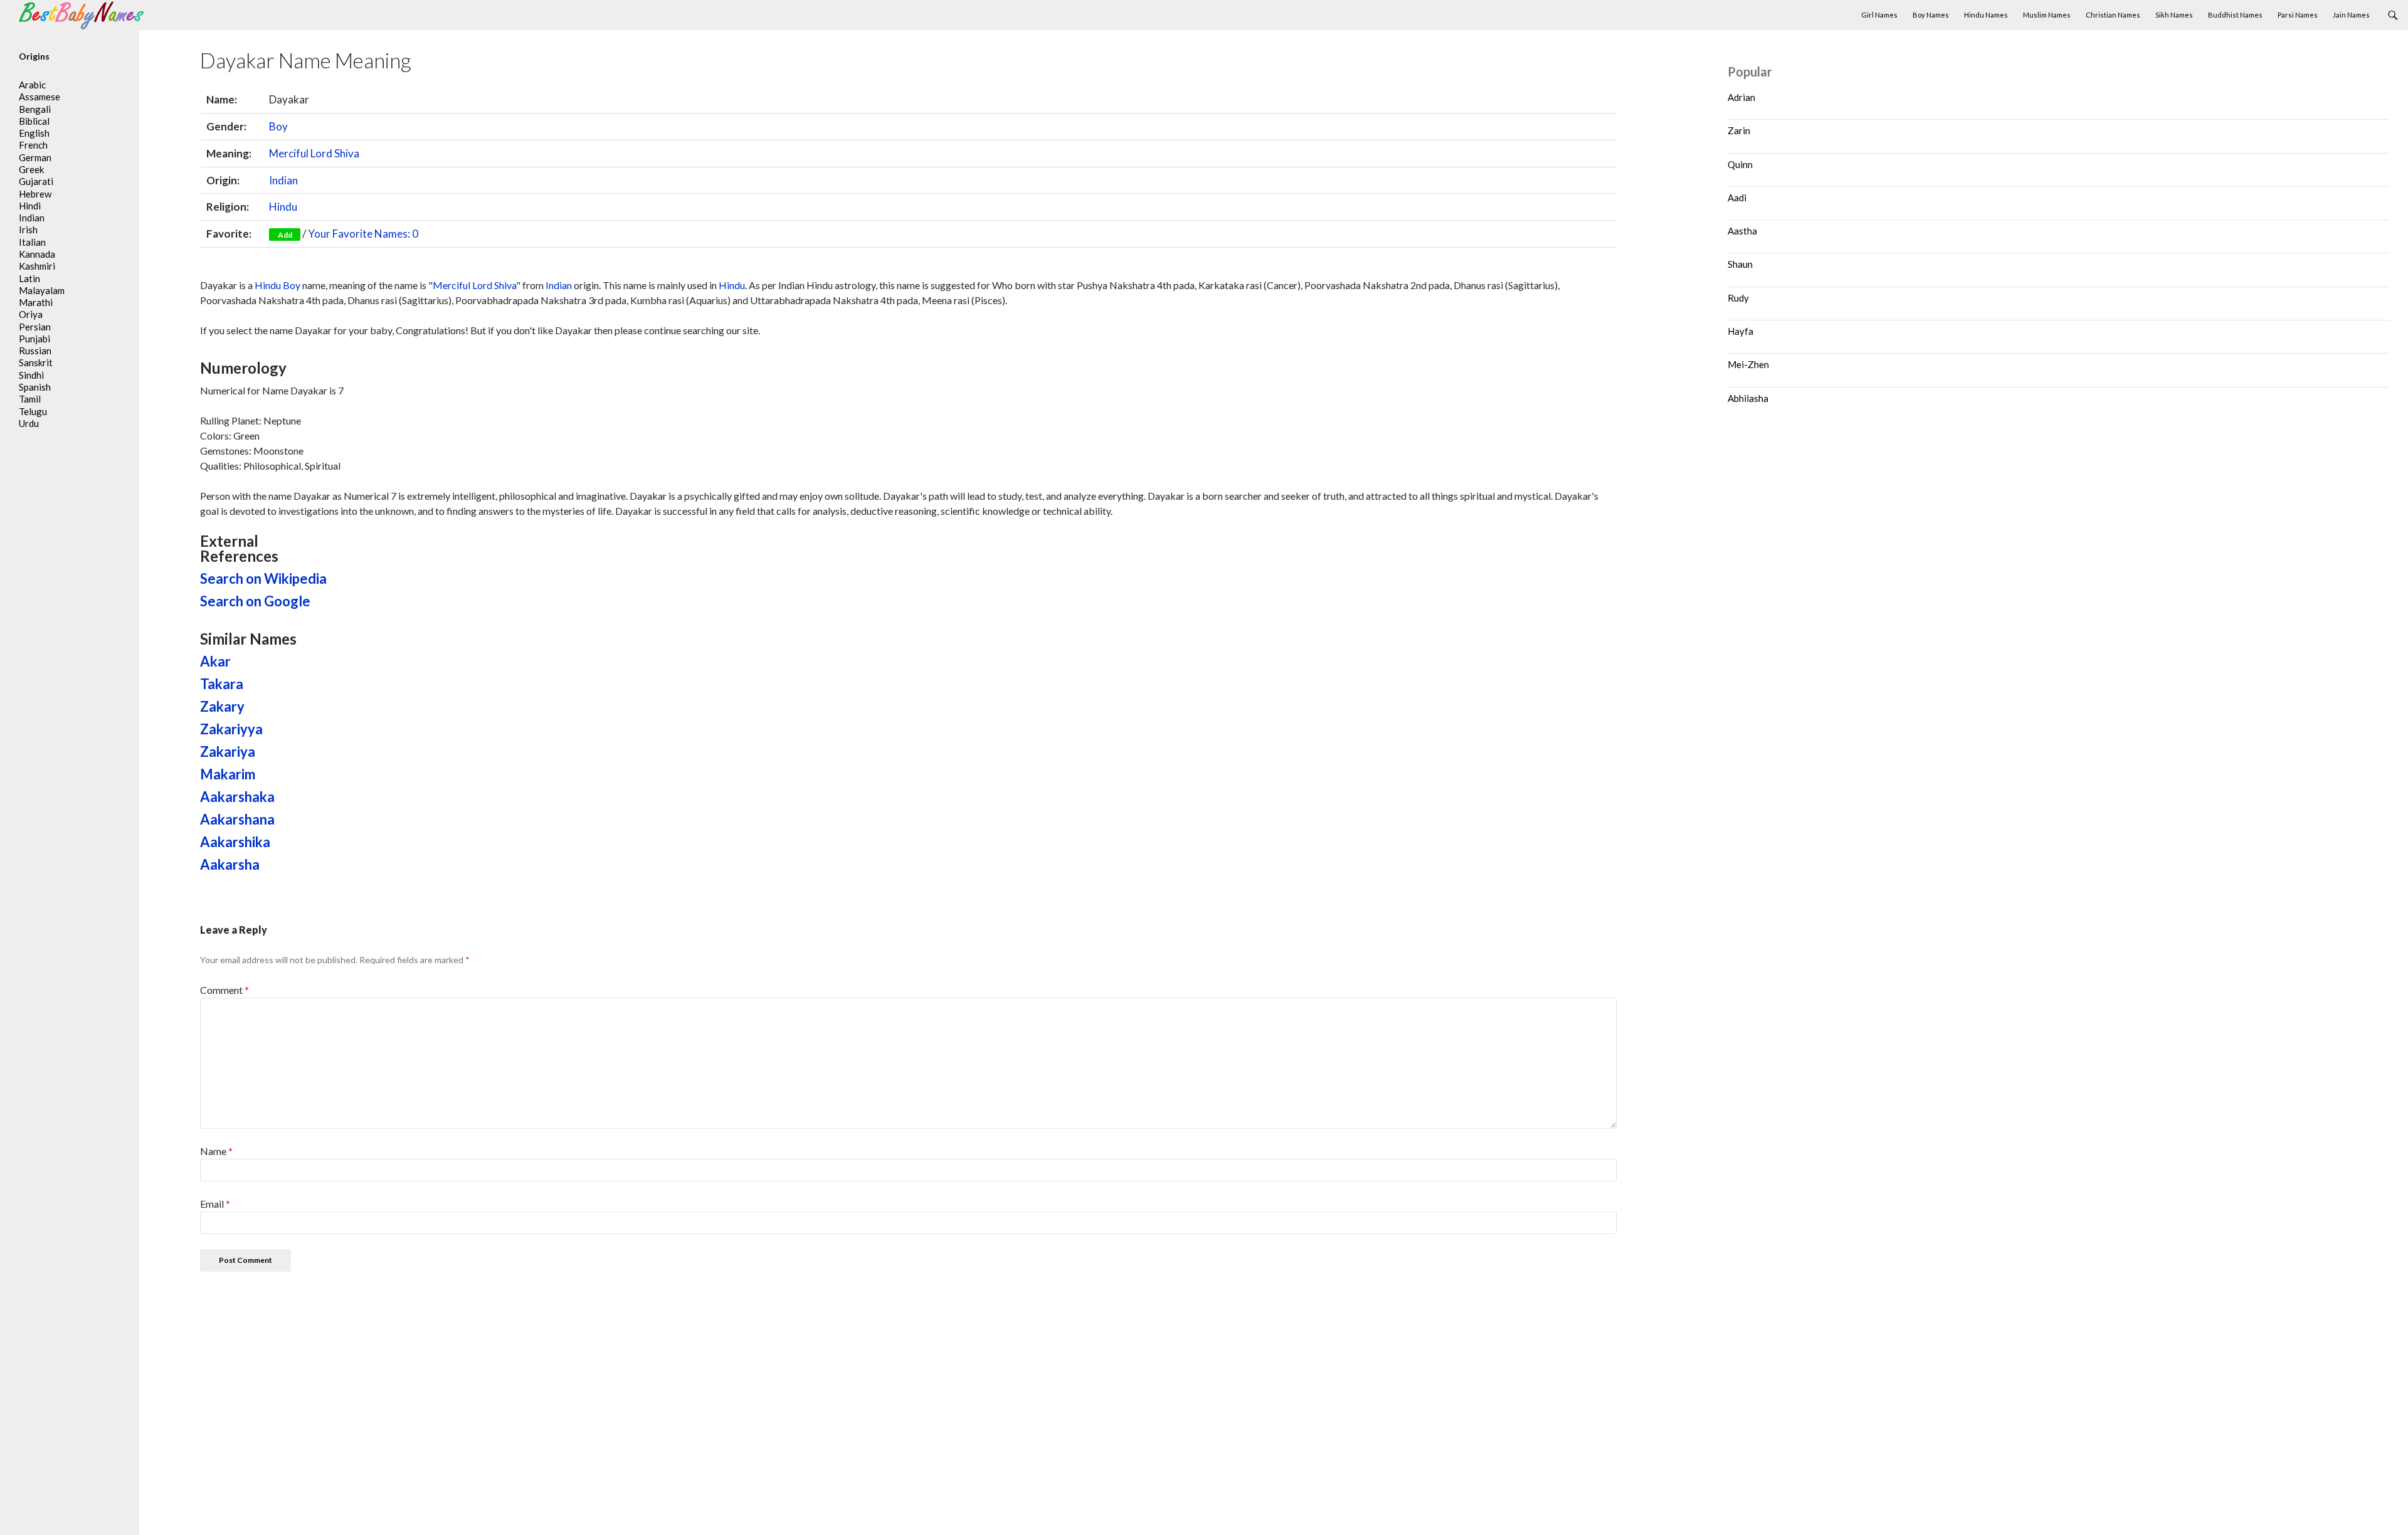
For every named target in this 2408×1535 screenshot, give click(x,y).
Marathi (36, 302)
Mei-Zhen (1748, 364)
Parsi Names (2298, 15)
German (35, 157)
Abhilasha (1748, 398)
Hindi (30, 206)
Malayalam (42, 290)
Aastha (1742, 231)
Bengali (35, 109)
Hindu (283, 207)
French (33, 145)
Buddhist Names (2235, 15)
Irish (28, 229)
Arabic (32, 85)
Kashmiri (37, 266)
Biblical (34, 121)
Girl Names (1879, 15)
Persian (35, 327)
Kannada (37, 254)
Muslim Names (2047, 15)
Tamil (30, 399)
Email (215, 1204)
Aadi (1737, 198)
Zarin (1739, 130)
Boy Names (1931, 15)
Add (285, 235)
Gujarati (36, 181)
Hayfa (1740, 331)
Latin (29, 278)
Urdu (29, 423)
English (34, 133)
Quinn (1740, 164)
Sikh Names (2174, 15)
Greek (31, 169)
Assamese (40, 97)
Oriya (31, 314)
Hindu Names (1986, 15)
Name (216, 1151)
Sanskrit (36, 362)
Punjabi (34, 339)
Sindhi (31, 375)
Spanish (35, 387)
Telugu (33, 411)
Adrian (1741, 97)
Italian (32, 242)
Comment (224, 990)
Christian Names (2113, 15)
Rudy (1738, 298)
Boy (278, 126)
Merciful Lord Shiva (314, 153)
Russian (35, 351)
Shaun (1740, 264)
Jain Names (2351, 15)
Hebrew (35, 194)
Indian (283, 180)
